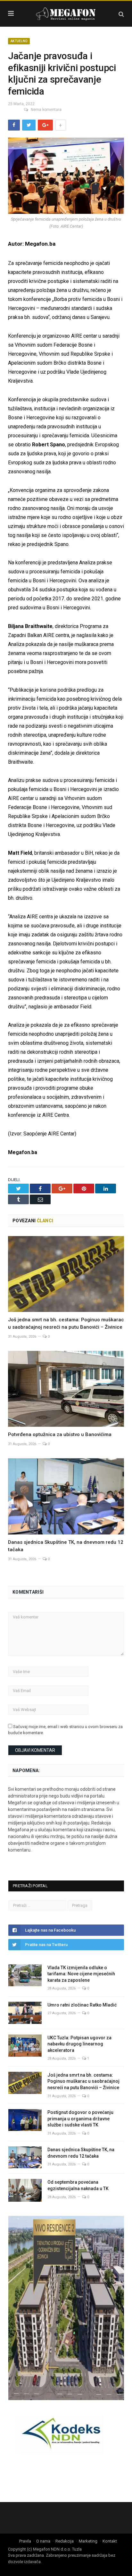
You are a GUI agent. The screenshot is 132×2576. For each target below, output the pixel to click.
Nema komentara (46, 110)
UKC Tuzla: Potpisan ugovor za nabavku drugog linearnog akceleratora (79, 2044)
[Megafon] (66, 13)
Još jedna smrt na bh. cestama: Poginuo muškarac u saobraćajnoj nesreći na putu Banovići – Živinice (83, 2081)
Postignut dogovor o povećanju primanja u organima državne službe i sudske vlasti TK (80, 2119)
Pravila (25, 2541)
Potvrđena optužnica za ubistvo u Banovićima (60, 1434)
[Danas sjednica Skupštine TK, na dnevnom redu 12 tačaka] (66, 1496)
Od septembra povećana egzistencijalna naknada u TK (78, 2185)
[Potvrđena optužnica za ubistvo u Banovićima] (66, 1389)
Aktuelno (19, 41)
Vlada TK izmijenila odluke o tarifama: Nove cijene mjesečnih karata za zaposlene (81, 1974)
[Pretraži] (121, 14)
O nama (43, 2541)
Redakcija (65, 2541)
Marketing (88, 2541)
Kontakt (110, 2541)
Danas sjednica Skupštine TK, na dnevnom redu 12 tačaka (81, 2153)
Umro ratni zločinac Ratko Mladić (82, 2005)
